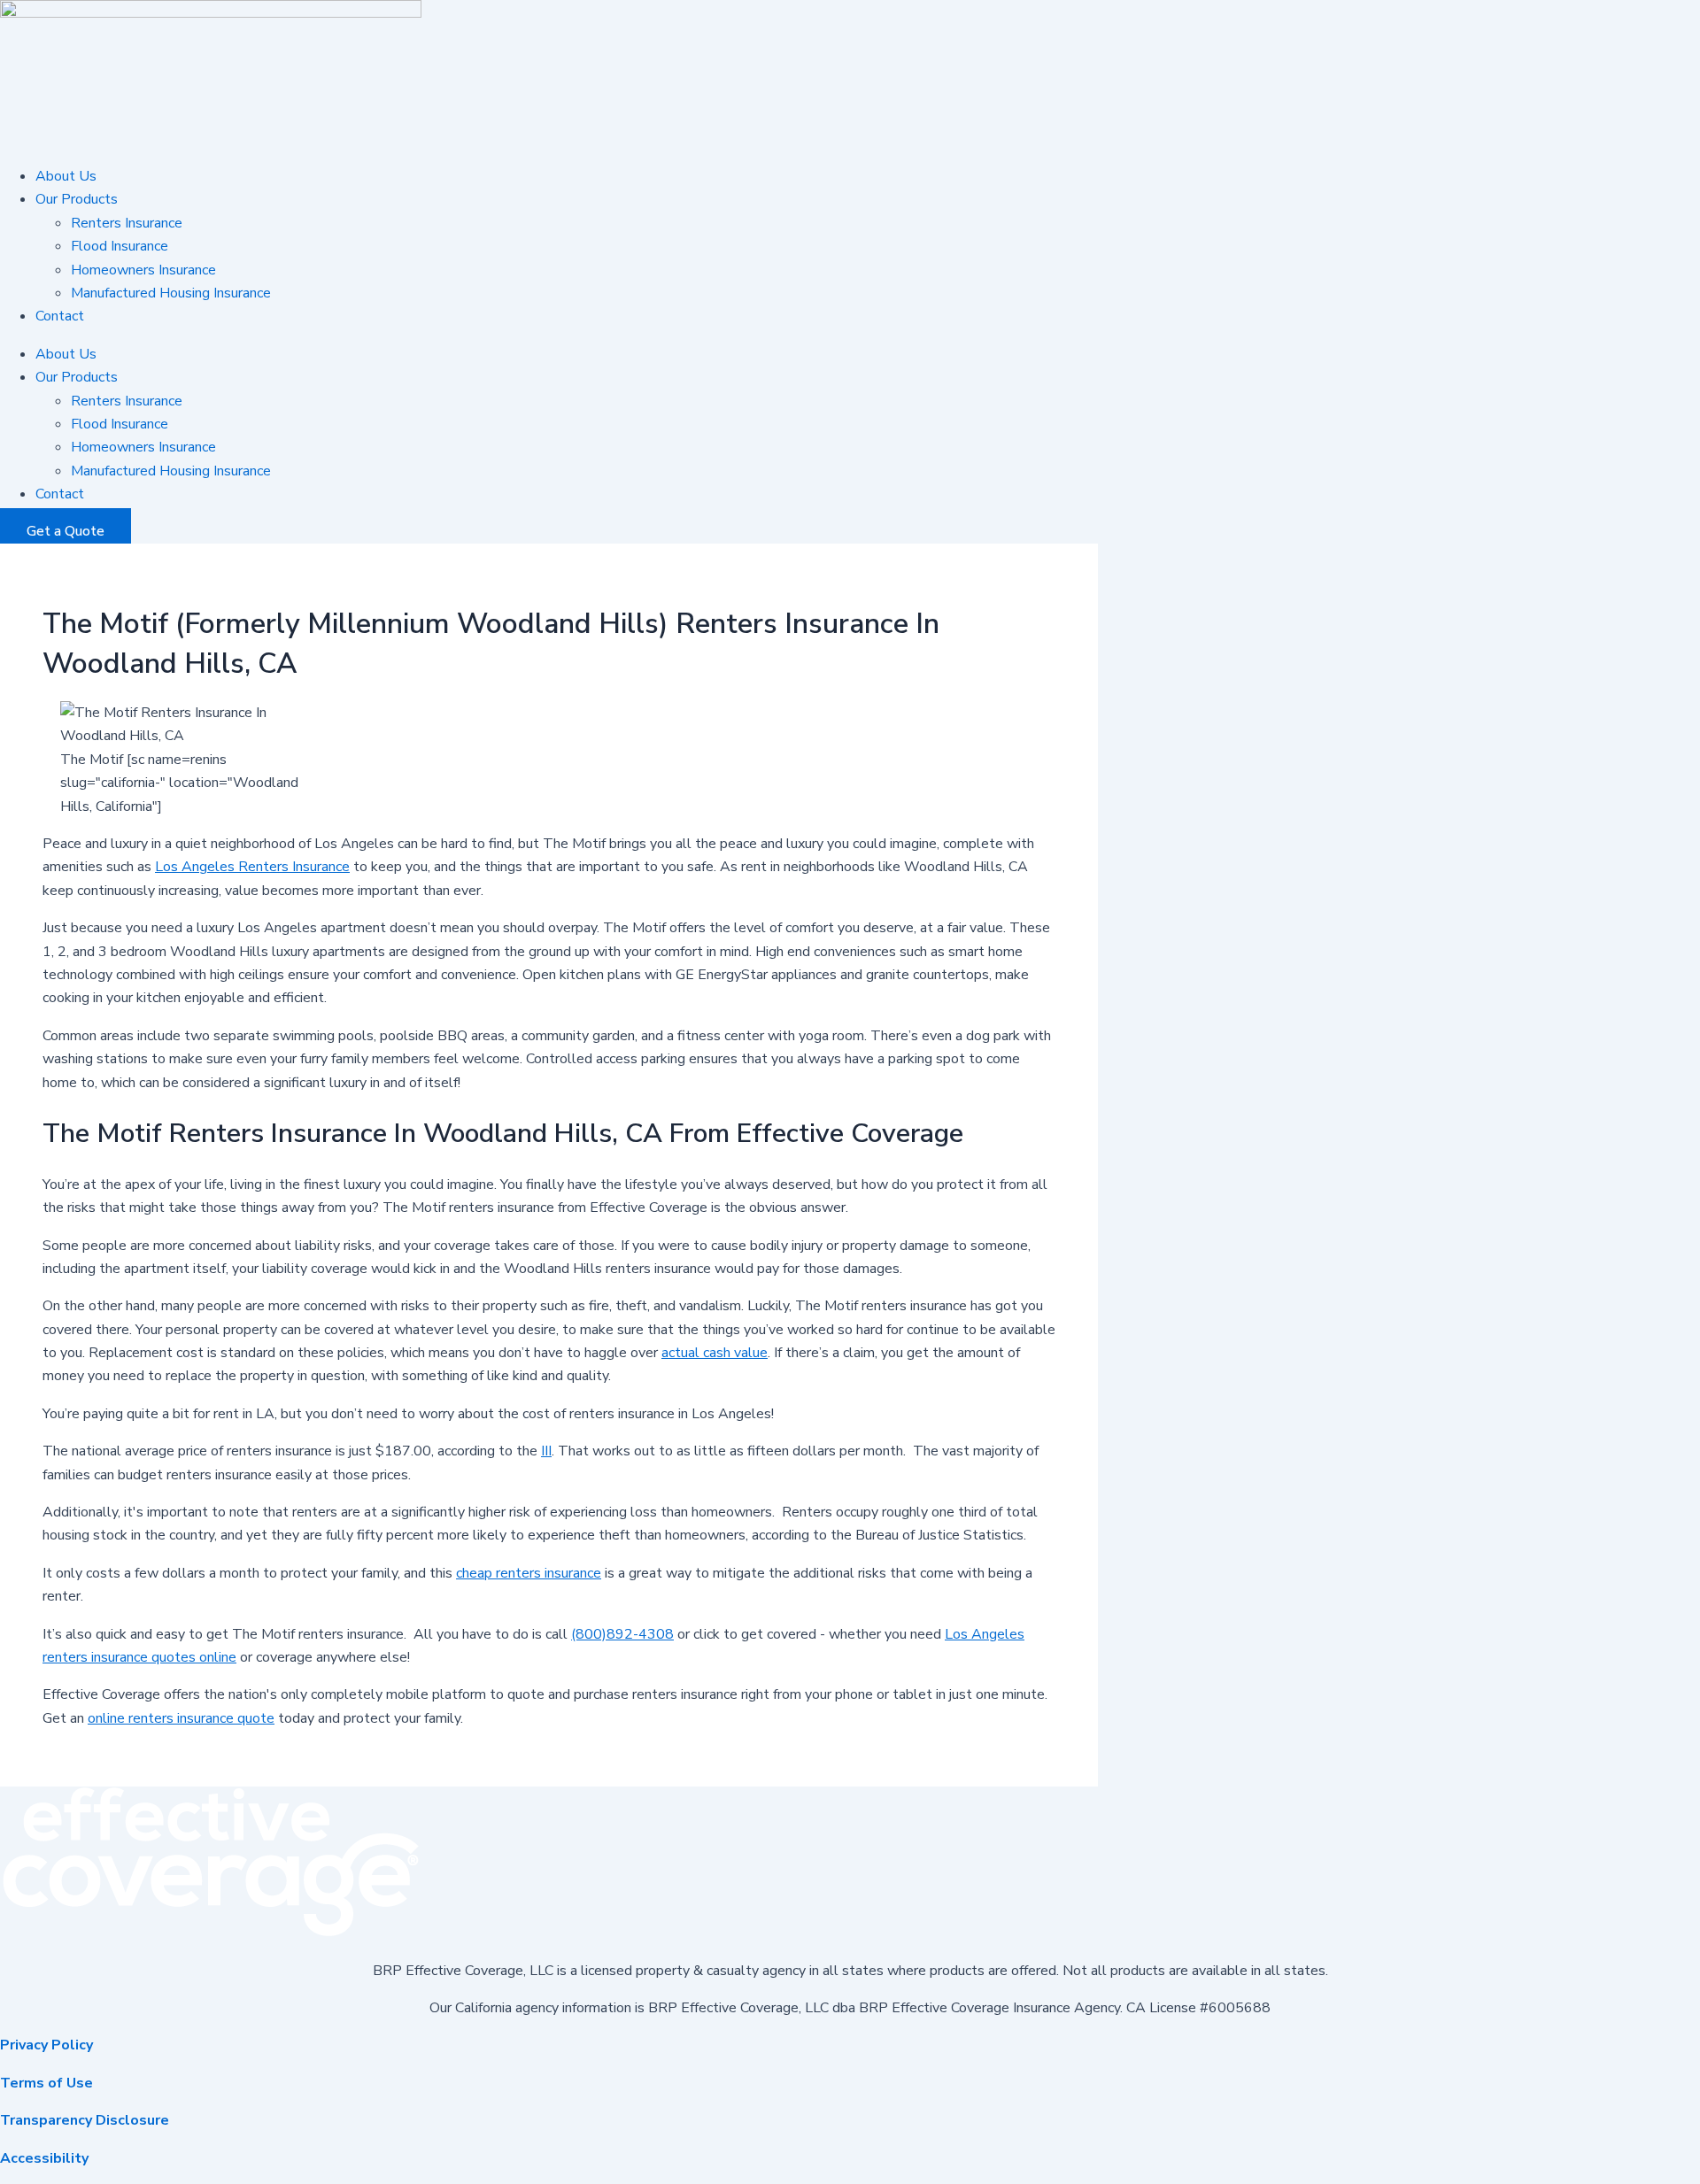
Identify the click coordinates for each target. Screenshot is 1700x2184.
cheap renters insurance (529, 1573)
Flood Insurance (120, 246)
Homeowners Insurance (143, 270)
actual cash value (715, 1353)
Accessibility (44, 2158)
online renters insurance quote (181, 1718)
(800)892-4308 (622, 1634)
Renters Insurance (127, 223)
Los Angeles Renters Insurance (252, 867)
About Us (66, 176)
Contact (60, 316)
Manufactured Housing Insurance (171, 293)
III (546, 1451)
